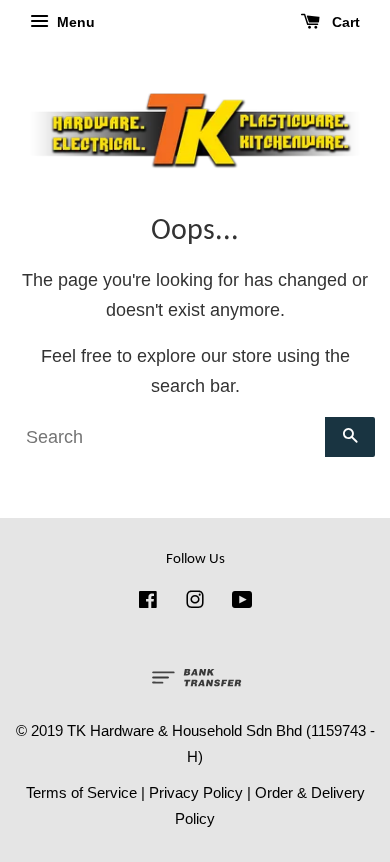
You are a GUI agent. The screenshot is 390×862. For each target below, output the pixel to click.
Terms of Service (81, 792)
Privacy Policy (196, 792)
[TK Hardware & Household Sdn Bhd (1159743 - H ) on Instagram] (195, 602)
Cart (344, 22)
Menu (74, 22)
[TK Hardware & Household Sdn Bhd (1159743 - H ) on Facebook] (148, 602)
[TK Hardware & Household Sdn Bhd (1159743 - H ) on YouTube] (242, 602)
